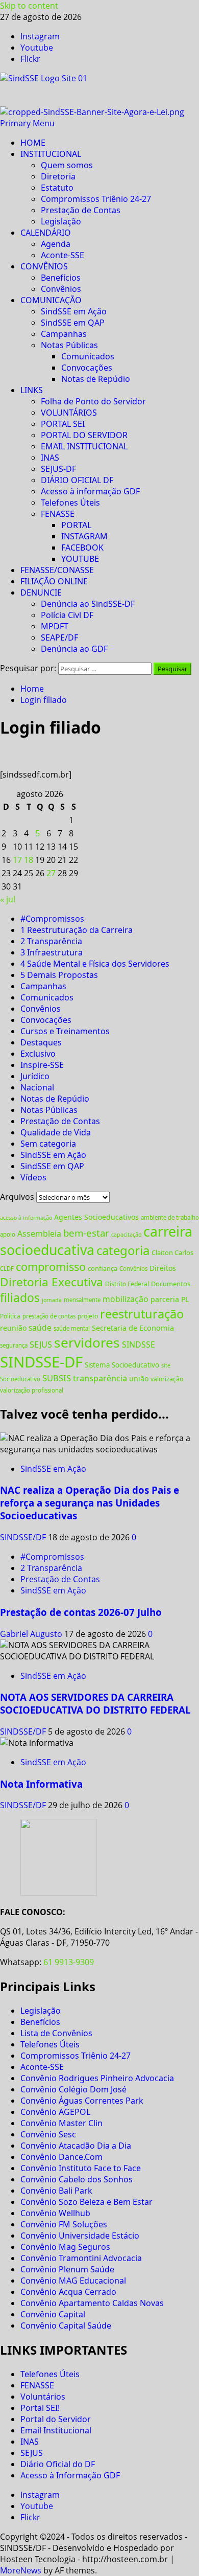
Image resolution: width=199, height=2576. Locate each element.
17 (17, 860)
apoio (8, 1234)
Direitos (163, 1268)
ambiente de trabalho (170, 1217)
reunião (13, 1328)
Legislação (61, 221)
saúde (40, 1328)
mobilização (126, 1299)
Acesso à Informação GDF (70, 2475)
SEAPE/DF (59, 637)
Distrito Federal (127, 1284)
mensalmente (82, 1300)
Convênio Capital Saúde (66, 2326)
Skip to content (29, 6)
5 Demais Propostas (59, 975)
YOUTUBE (80, 559)
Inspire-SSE (42, 1065)
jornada (52, 1300)
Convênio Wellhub (55, 2213)
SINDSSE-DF (41, 1362)
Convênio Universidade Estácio (80, 2236)
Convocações (87, 368)
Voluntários (43, 2397)
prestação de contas (49, 1316)
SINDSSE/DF (24, 1537)
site (166, 1365)
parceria (165, 1299)
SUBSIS (57, 1378)
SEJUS (41, 1344)
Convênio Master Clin (61, 2123)
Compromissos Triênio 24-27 (96, 199)
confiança (103, 1268)
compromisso (51, 1267)
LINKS (32, 390)
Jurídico (35, 1076)
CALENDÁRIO (46, 233)
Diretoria (58, 176)
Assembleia (39, 1234)
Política (10, 1316)
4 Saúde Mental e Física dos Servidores (95, 964)
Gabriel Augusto (32, 1634)
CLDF (7, 1269)
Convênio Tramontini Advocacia (81, 2258)
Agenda (56, 244)
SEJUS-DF (58, 469)
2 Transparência (51, 941)
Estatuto (57, 188)
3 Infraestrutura (52, 952)
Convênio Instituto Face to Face (81, 2168)
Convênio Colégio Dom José (73, 2089)
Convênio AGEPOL (55, 2112)
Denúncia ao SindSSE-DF (88, 604)
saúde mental (72, 1328)
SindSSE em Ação (74, 311)
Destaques (41, 1042)
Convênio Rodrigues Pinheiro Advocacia (97, 2078)
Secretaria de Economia (133, 1328)
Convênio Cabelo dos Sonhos (77, 2179)
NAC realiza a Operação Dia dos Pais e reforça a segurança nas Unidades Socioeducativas (90, 1503)
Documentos (171, 1284)
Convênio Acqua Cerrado (68, 2292)
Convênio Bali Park (56, 2191)
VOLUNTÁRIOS (69, 413)
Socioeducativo (20, 1379)
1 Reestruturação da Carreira (77, 930)
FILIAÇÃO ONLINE (54, 581)
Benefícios (61, 278)
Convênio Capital (53, 2314)
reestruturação (142, 1314)
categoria (123, 1250)
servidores (87, 1342)
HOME (33, 143)
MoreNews (21, 2570)
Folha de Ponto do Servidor (93, 401)
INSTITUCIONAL (51, 154)
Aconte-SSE (63, 255)
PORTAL (76, 525)
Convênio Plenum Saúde (67, 2269)
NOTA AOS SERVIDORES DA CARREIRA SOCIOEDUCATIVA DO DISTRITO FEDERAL (95, 1703)
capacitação (126, 1235)
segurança (14, 1345)
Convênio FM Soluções (64, 2224)
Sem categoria (48, 1144)
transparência (100, 1378)
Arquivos (17, 1197)
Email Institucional (56, 2430)
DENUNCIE (41, 592)
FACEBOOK (82, 548)
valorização (167, 1379)
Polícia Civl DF (67, 615)
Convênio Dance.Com (61, 2157)
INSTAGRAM (84, 536)
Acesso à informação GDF (90, 491)
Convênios (61, 289)
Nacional (37, 1087)
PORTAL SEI (63, 424)
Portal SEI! (40, 2408)
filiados (20, 1298)
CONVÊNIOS (44, 266)
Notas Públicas (69, 345)
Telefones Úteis (70, 503)
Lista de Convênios (56, 2033)
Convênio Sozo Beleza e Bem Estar (86, 2202)
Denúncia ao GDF (74, 649)
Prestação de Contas (81, 210)
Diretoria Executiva (52, 1282)
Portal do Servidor (56, 2419)
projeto (88, 1316)
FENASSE (58, 514)
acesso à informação (26, 1218)
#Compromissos (52, 919)
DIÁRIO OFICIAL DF (77, 480)
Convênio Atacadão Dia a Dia (76, 2146)
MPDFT (55, 626)
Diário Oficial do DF (58, 2464)
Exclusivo (38, 1054)
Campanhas (64, 334)
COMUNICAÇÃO (51, 300)
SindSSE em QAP (73, 323)
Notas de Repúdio (96, 379)
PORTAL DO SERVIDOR (84, 435)
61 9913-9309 (69, 1962)
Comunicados (88, 356)
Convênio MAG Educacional (73, 2281)
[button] (27, 123)
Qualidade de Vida (56, 1132)
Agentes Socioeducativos (96, 1217)
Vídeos (33, 1177)
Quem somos (67, 165)
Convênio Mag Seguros (65, 2247)
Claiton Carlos (172, 1252)
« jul (8, 899)
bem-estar (86, 1233)
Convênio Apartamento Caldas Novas (92, 2303)
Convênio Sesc (48, 2134)
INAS (50, 458)
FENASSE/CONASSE (57, 570)
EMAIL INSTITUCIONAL (84, 446)
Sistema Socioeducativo (122, 1365)
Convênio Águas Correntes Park (82, 2101)
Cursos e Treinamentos (65, 1031)
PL (185, 1299)
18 (29, 860)
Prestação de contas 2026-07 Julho (81, 1612)
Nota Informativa (41, 1784)
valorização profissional (32, 1390)
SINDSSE (139, 1344)
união (139, 1378)
